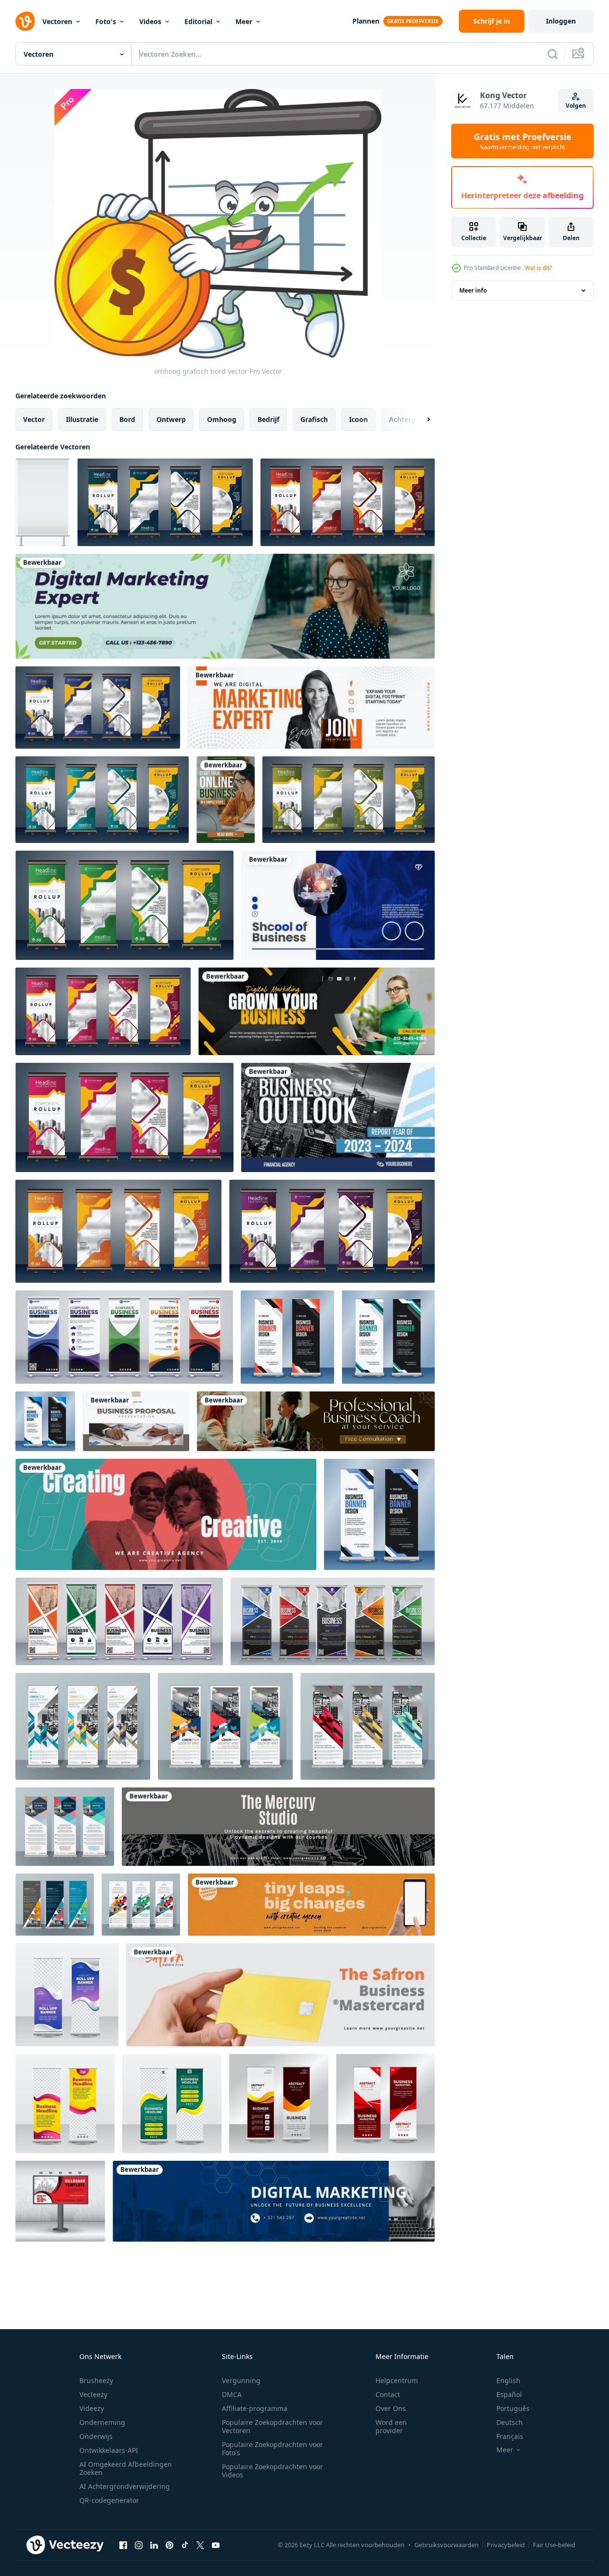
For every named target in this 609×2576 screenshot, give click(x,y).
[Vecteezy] (25, 21)
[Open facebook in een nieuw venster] (123, 2545)
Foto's (106, 21)
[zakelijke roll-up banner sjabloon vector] (67, 1995)
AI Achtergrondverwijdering (125, 2486)
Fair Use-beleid (554, 2545)
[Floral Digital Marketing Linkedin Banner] (225, 606)
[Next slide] (420, 420)
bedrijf (268, 419)
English (508, 2380)
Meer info (473, 290)
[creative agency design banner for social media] (311, 1905)
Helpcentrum (397, 2380)
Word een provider (391, 2426)
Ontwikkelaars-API (109, 2450)
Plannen (366, 21)
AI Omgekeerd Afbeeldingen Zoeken (126, 2468)
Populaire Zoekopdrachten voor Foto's (272, 2448)
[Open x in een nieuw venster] (200, 2545)
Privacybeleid (506, 2545)
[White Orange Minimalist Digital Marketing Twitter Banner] (311, 708)
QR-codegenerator (109, 2500)
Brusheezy (96, 2380)
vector (34, 419)
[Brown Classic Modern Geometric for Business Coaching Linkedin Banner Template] (316, 1421)
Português (513, 2408)
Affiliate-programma (255, 2408)
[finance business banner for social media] (280, 1995)
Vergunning (241, 2380)
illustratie (82, 419)
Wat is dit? (538, 268)
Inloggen (561, 21)
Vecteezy (93, 2394)
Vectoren (57, 21)
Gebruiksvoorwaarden (447, 2545)
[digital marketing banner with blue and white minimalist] (274, 2201)
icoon (358, 419)
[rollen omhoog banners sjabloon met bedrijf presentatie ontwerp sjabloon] (165, 502)
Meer (244, 21)
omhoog (222, 419)
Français (510, 2436)
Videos (150, 21)
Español (509, 2394)
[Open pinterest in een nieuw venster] (169, 2545)
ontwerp (171, 419)
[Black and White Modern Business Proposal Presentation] (136, 1421)
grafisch (314, 419)
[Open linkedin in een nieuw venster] (154, 2545)
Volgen (576, 106)
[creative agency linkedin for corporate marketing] (278, 1827)
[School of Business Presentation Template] (338, 905)
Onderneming (102, 2422)
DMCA (232, 2394)
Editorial (198, 21)
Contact (388, 2394)
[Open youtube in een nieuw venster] (216, 2545)
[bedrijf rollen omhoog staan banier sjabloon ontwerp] (287, 1337)
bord (127, 419)
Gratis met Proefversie (523, 141)
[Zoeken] (553, 54)
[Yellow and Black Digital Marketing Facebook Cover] (317, 1011)
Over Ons (391, 2408)
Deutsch (510, 2422)
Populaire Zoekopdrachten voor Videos (272, 2471)
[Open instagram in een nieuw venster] (139, 2545)
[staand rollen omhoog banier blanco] (43, 502)
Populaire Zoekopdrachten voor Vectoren (272, 2426)
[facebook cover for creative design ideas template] (166, 1514)
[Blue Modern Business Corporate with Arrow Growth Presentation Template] (338, 1117)
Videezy (92, 2408)
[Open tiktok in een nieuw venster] (185, 2545)
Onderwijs (96, 2436)
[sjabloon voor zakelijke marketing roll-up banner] (385, 2104)
